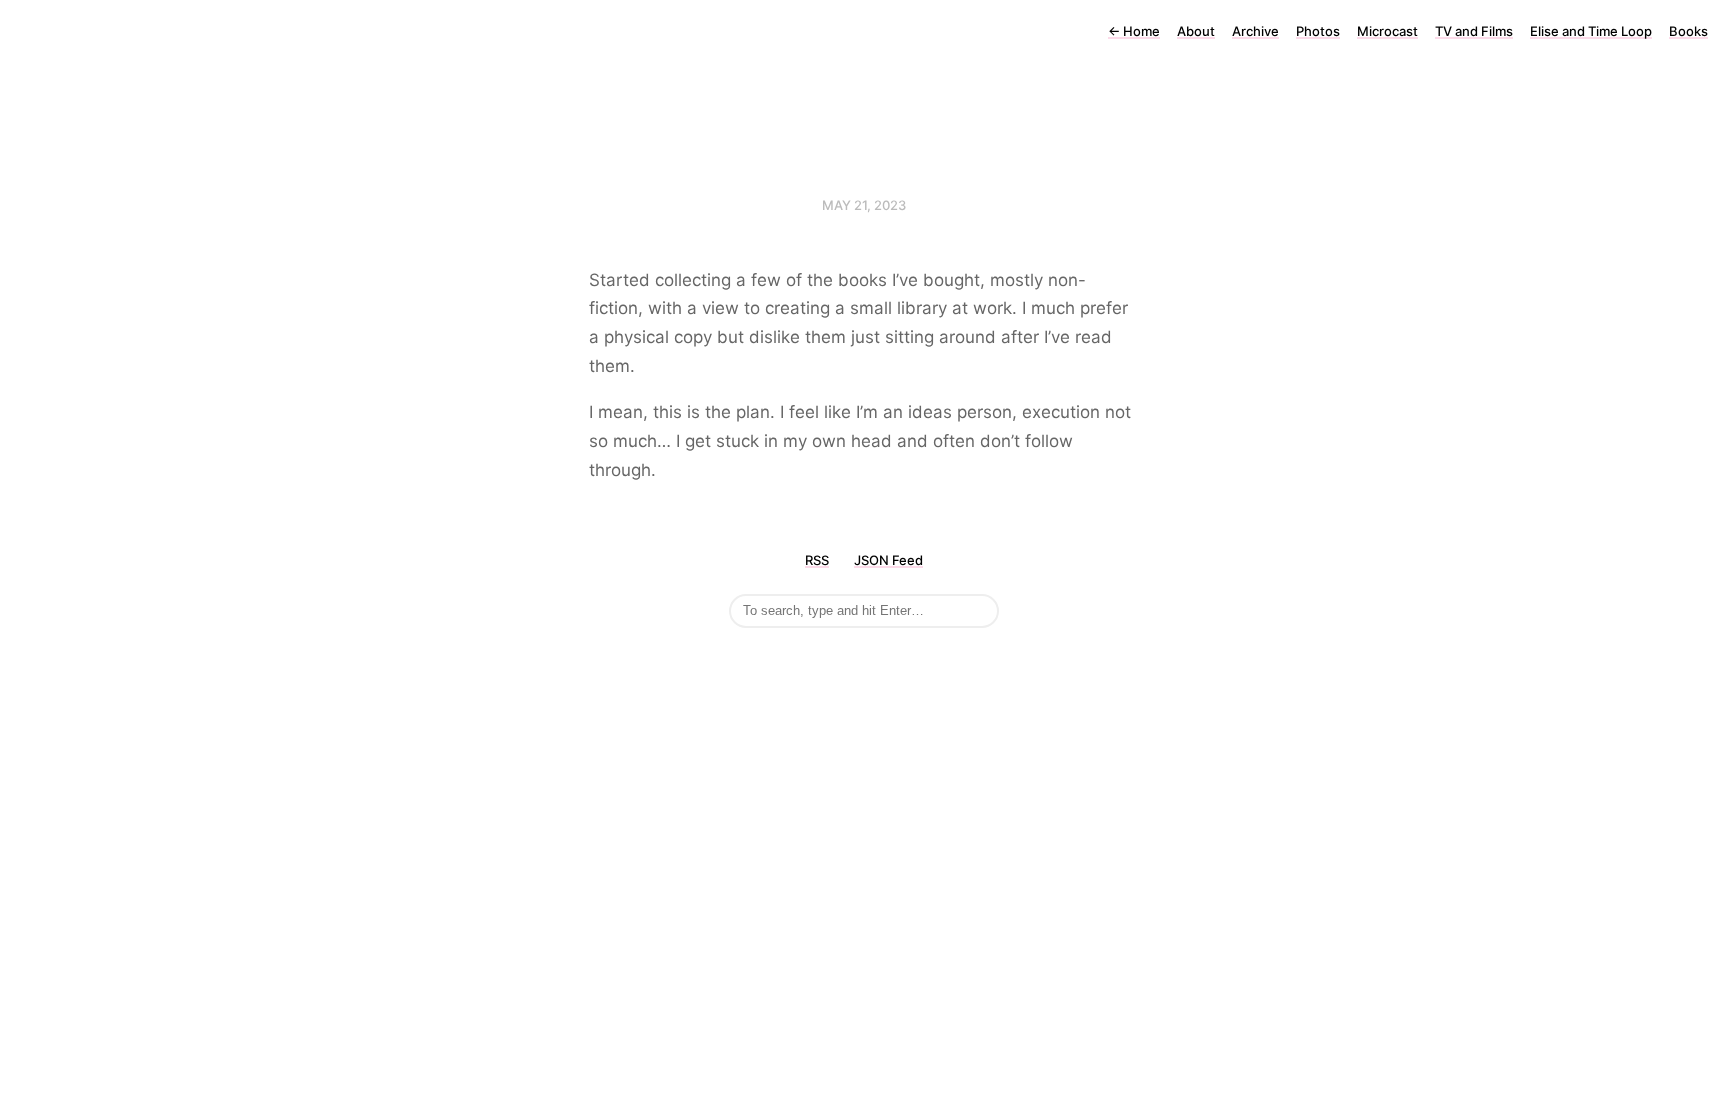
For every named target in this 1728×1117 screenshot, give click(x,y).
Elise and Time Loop (1591, 31)
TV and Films (1474, 31)
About (1196, 31)
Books (1688, 31)
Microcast (1387, 31)
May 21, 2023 (864, 205)
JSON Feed (888, 560)
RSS (817, 560)
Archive (1255, 31)
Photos (1318, 31)
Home (1134, 31)
